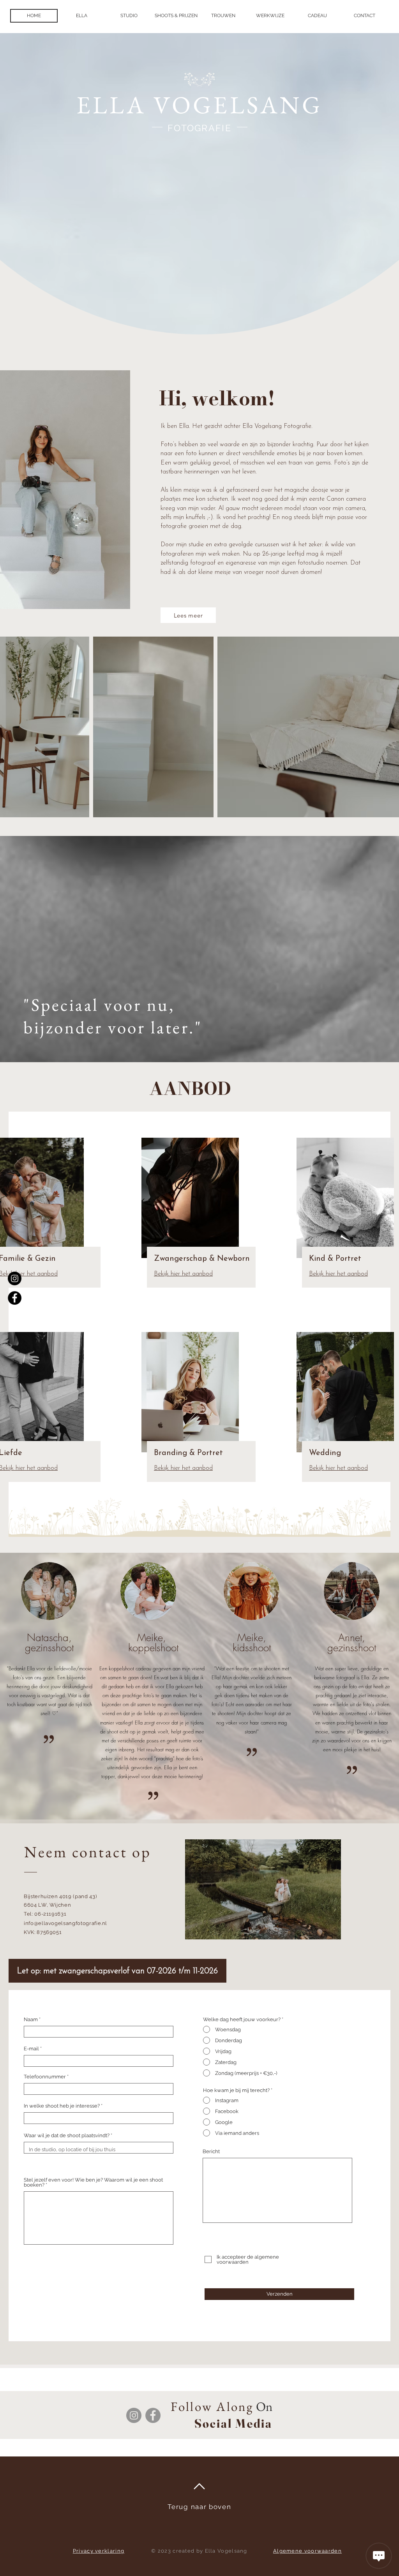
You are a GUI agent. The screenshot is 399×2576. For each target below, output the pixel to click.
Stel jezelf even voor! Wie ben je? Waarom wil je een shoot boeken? (93, 2182)
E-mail (31, 2049)
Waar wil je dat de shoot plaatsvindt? (67, 2135)
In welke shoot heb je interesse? (62, 2106)
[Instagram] (15, 1278)
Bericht (211, 2151)
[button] (176, 16)
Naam (31, 2019)
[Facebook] (15, 1298)
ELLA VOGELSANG (199, 105)
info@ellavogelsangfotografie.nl (65, 1923)
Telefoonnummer (45, 2077)
